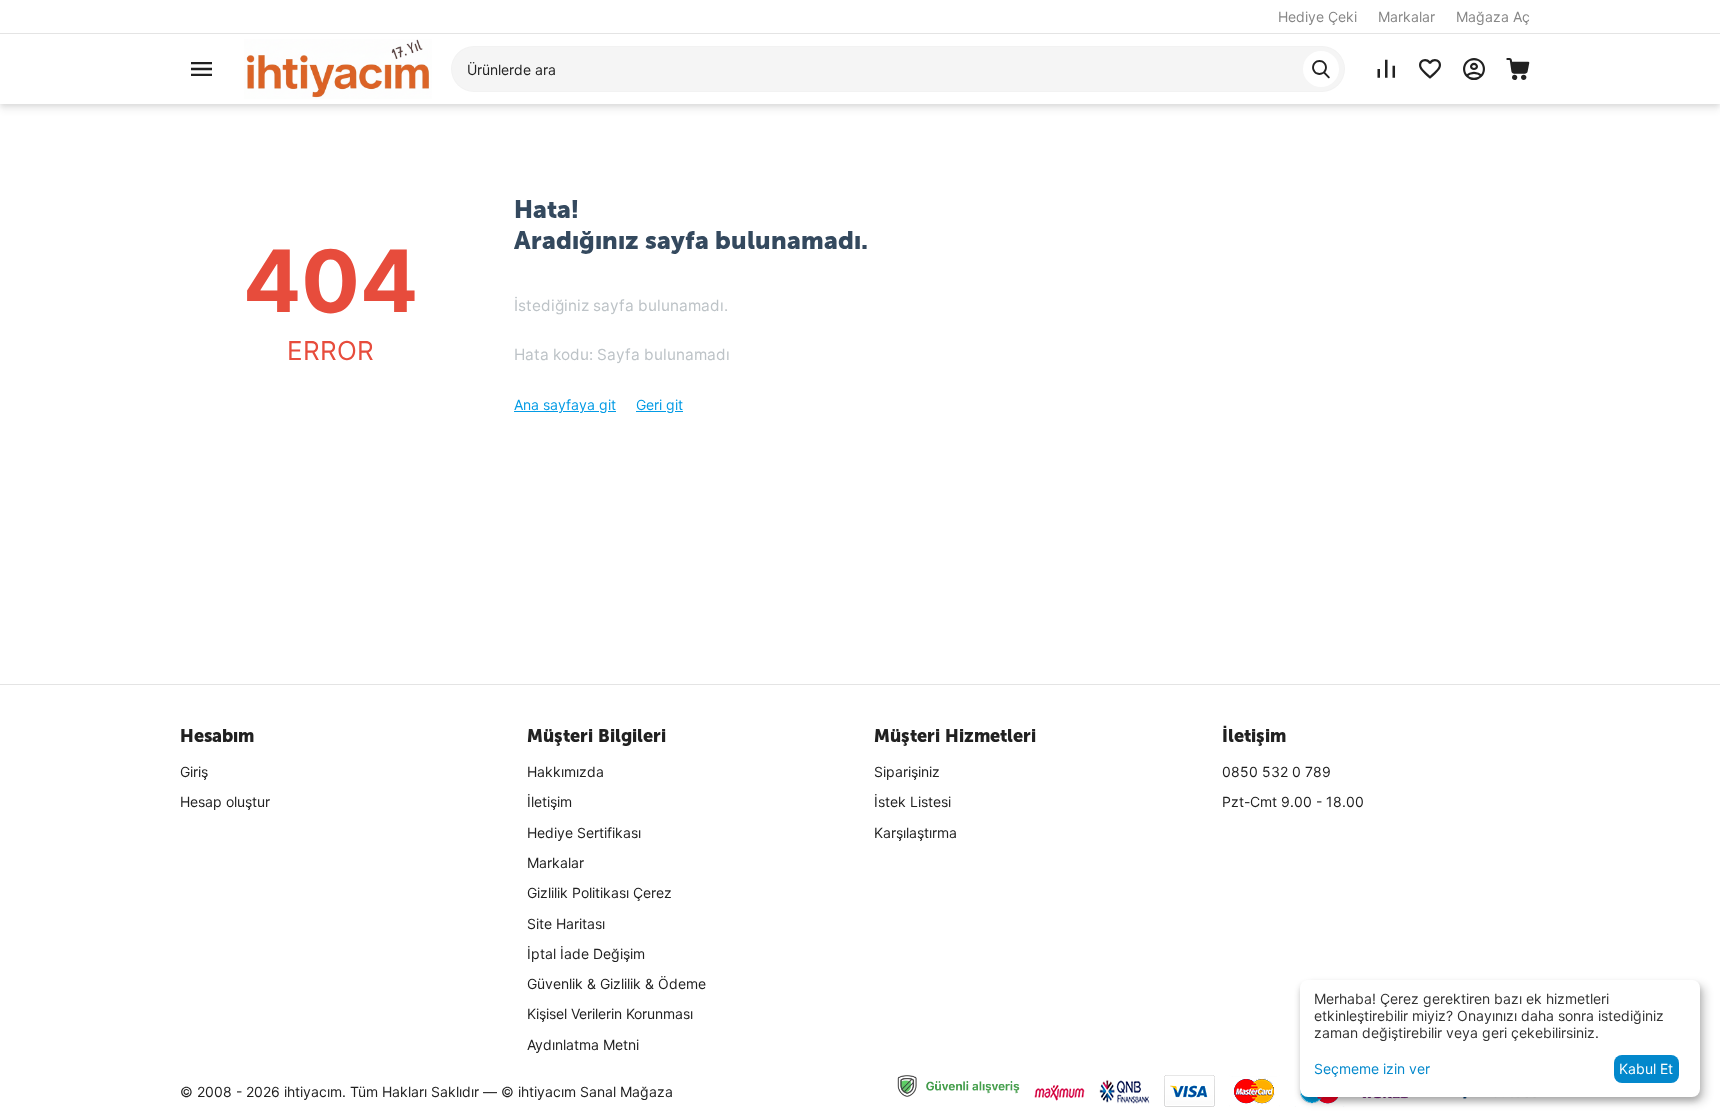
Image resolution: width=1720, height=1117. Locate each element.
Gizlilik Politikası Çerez (599, 892)
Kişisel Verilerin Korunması (610, 1013)
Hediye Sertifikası (584, 832)
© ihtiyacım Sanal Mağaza (587, 1091)
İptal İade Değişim (586, 953)
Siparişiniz (907, 771)
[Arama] (1321, 69)
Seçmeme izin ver (1372, 1068)
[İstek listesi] (1430, 69)
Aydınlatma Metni (583, 1044)
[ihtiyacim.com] (338, 67)
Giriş (194, 771)
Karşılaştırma (915, 832)
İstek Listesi (912, 801)
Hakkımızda (565, 771)
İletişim (549, 801)
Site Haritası (566, 923)
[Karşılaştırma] (1386, 69)
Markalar (1406, 16)
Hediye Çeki (1317, 16)
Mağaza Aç (1493, 16)
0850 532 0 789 (1276, 771)
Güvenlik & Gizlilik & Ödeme (616, 983)
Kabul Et (1646, 1068)
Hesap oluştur (225, 801)
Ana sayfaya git (565, 404)
